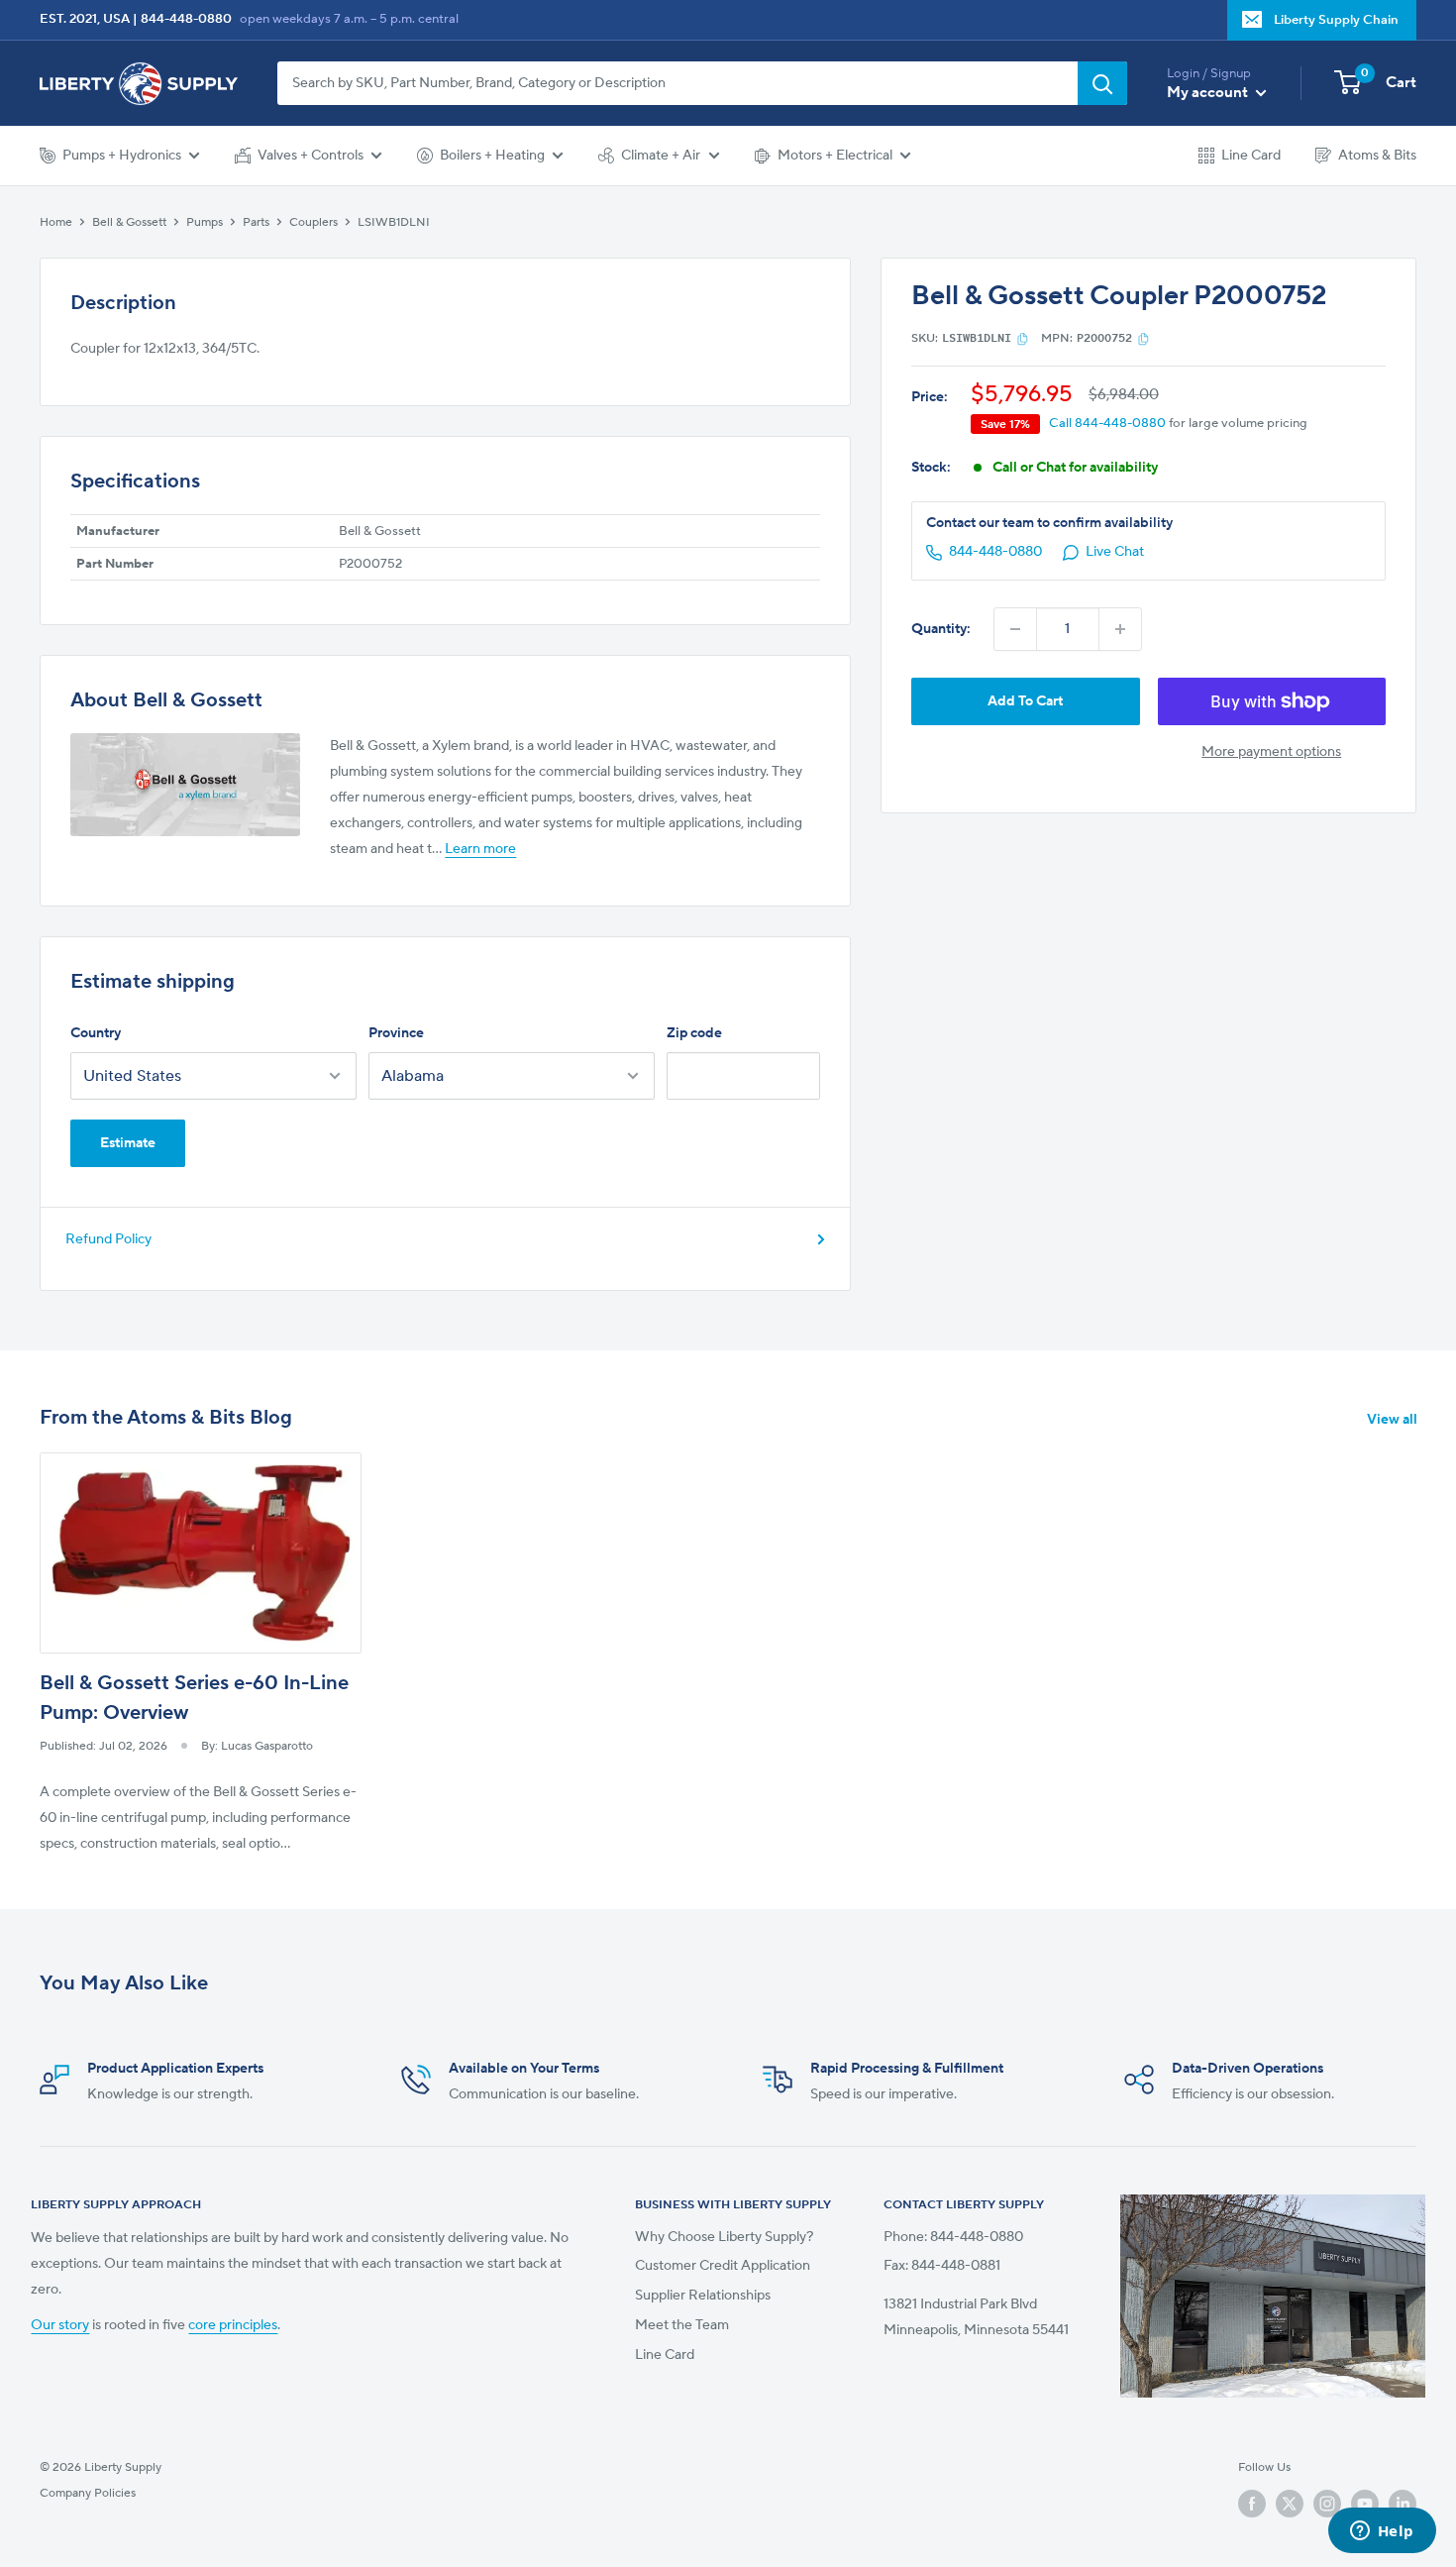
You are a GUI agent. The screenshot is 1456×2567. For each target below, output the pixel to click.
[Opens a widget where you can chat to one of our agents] (1382, 2532)
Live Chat (1115, 553)
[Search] (1102, 83)
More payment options (1271, 752)
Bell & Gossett (129, 222)
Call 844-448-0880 (1107, 424)
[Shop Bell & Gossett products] (185, 785)
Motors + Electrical (835, 156)
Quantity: (941, 629)
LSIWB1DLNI (394, 222)
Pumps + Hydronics (122, 156)
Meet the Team (682, 2325)
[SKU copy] (1023, 339)
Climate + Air (661, 156)
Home (56, 222)
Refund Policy (108, 1239)
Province (396, 1033)
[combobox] (677, 83)
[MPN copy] (1144, 339)
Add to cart (1025, 701)
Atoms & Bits (1377, 156)
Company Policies (88, 2493)
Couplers (313, 222)
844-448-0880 (186, 19)
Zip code (694, 1033)
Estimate (128, 1143)
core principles (233, 2325)
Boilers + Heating (492, 156)
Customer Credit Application (723, 2266)
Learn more (480, 849)
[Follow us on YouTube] (1365, 2504)
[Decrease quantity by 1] (1015, 629)
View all (1394, 1420)
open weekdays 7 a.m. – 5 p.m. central (349, 19)
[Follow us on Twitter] (1290, 2504)
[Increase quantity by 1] (1120, 629)
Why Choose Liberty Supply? (724, 2237)
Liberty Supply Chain (1336, 20)
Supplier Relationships (703, 2296)
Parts (256, 222)
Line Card (1251, 156)
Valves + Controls (311, 156)
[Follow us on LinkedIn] (1403, 2504)
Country (96, 1033)
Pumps (205, 222)
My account (1209, 93)
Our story (60, 2325)
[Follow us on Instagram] (1327, 2504)
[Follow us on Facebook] (1252, 2504)
